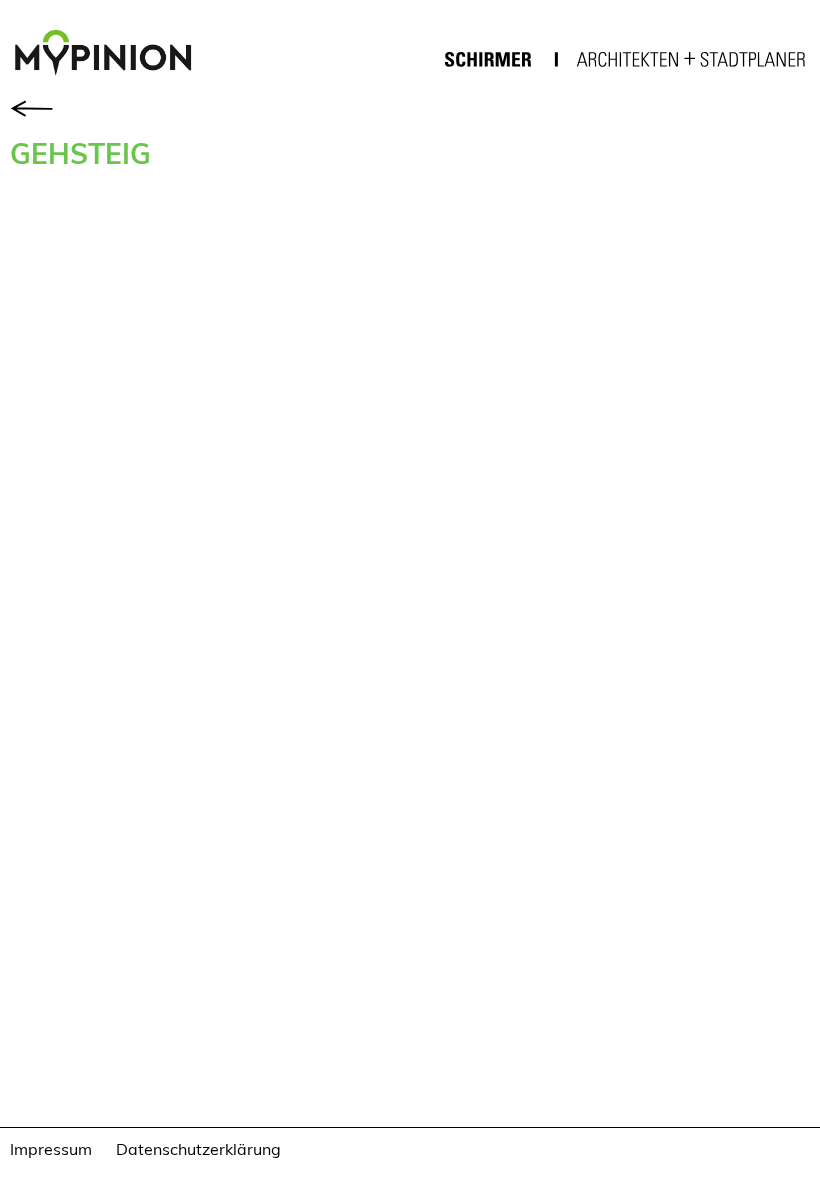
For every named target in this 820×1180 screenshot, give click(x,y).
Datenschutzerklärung (198, 1148)
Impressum (51, 1148)
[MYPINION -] (111, 55)
